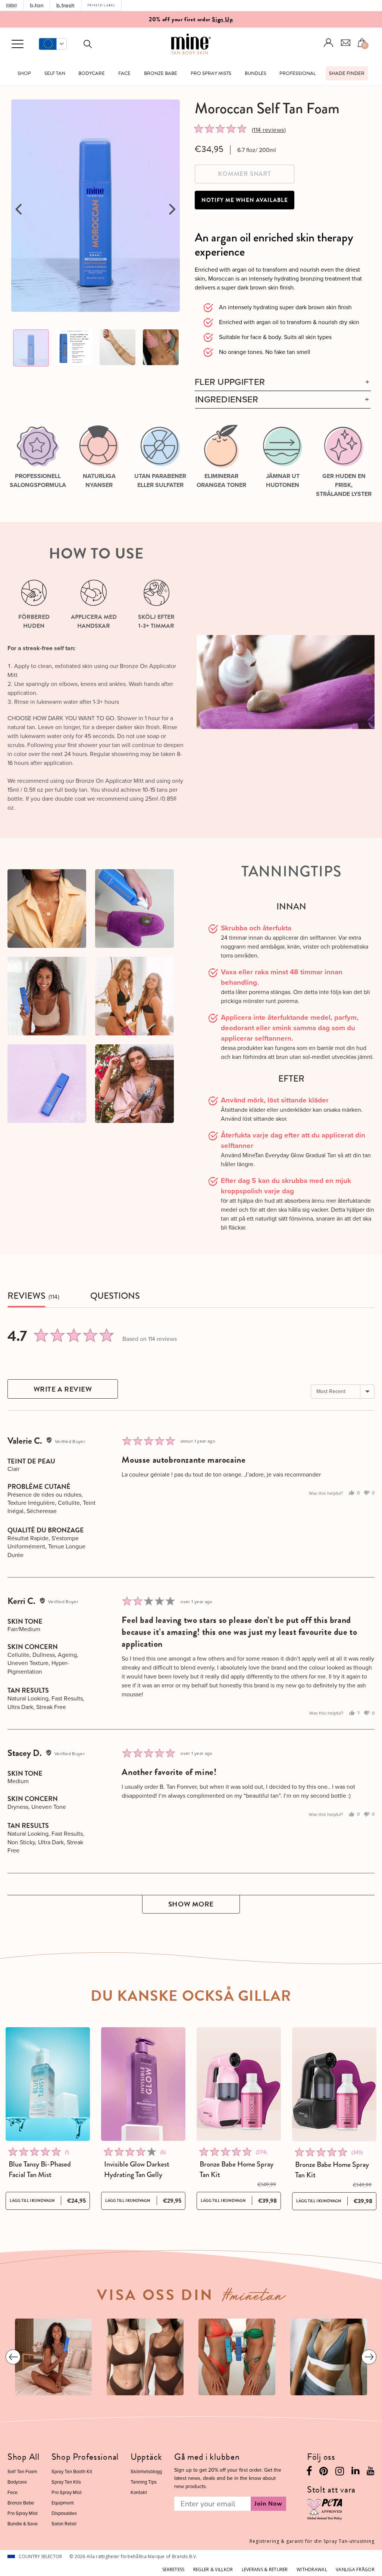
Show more (191, 1904)
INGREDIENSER (227, 400)
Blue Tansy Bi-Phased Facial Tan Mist (40, 2170)
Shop (24, 73)
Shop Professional (85, 2457)
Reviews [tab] (26, 1296)
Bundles (256, 73)
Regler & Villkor (213, 2569)
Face (124, 73)
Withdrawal (312, 2569)
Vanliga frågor (355, 2569)
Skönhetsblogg (146, 2471)
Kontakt (139, 2492)
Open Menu (18, 44)
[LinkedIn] (355, 2472)
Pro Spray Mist (23, 2513)
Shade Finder (347, 73)
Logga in (329, 43)
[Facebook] (309, 2473)
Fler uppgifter (230, 382)
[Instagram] (340, 2473)
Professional (298, 73)
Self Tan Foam (22, 2471)
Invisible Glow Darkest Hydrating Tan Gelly (137, 2170)
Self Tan (55, 73)
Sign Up (222, 19)
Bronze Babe (161, 73)
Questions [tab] (115, 1296)
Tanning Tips (144, 2482)
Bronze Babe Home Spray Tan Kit (237, 2170)
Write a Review (63, 1389)
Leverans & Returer (265, 2569)
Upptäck (146, 2457)
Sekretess (173, 2569)
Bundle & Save (23, 2524)
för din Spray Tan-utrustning (312, 2541)
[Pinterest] (324, 2473)
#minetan (254, 2298)
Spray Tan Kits (66, 2482)
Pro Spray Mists (211, 73)
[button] (53, 44)
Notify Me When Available (245, 200)
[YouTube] (371, 2472)
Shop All (24, 2457)
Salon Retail (64, 2524)
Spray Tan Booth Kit (72, 2471)
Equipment (63, 2503)
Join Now (268, 2504)
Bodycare (92, 73)
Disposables (64, 2513)
